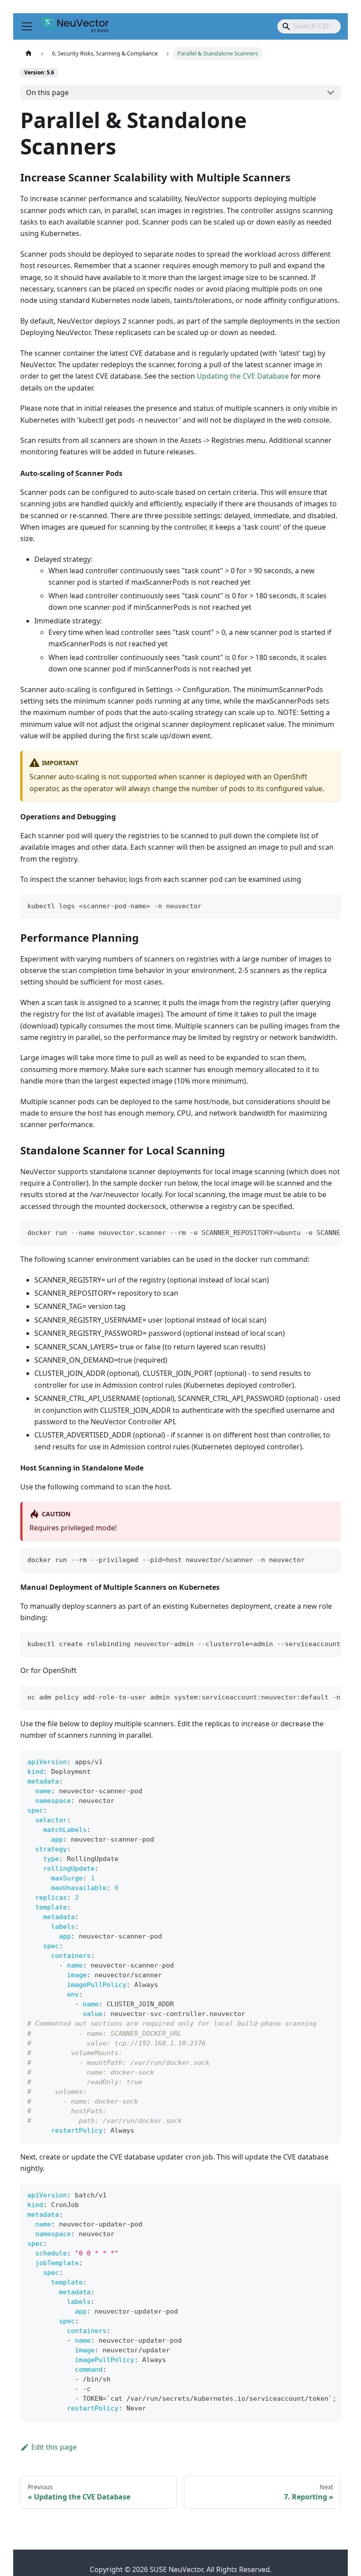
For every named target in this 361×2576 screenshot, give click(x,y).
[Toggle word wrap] (314, 1232)
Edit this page (54, 2447)
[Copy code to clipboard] (330, 905)
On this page (47, 92)
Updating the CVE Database (243, 376)
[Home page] (29, 53)
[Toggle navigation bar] (27, 26)
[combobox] (309, 26)
